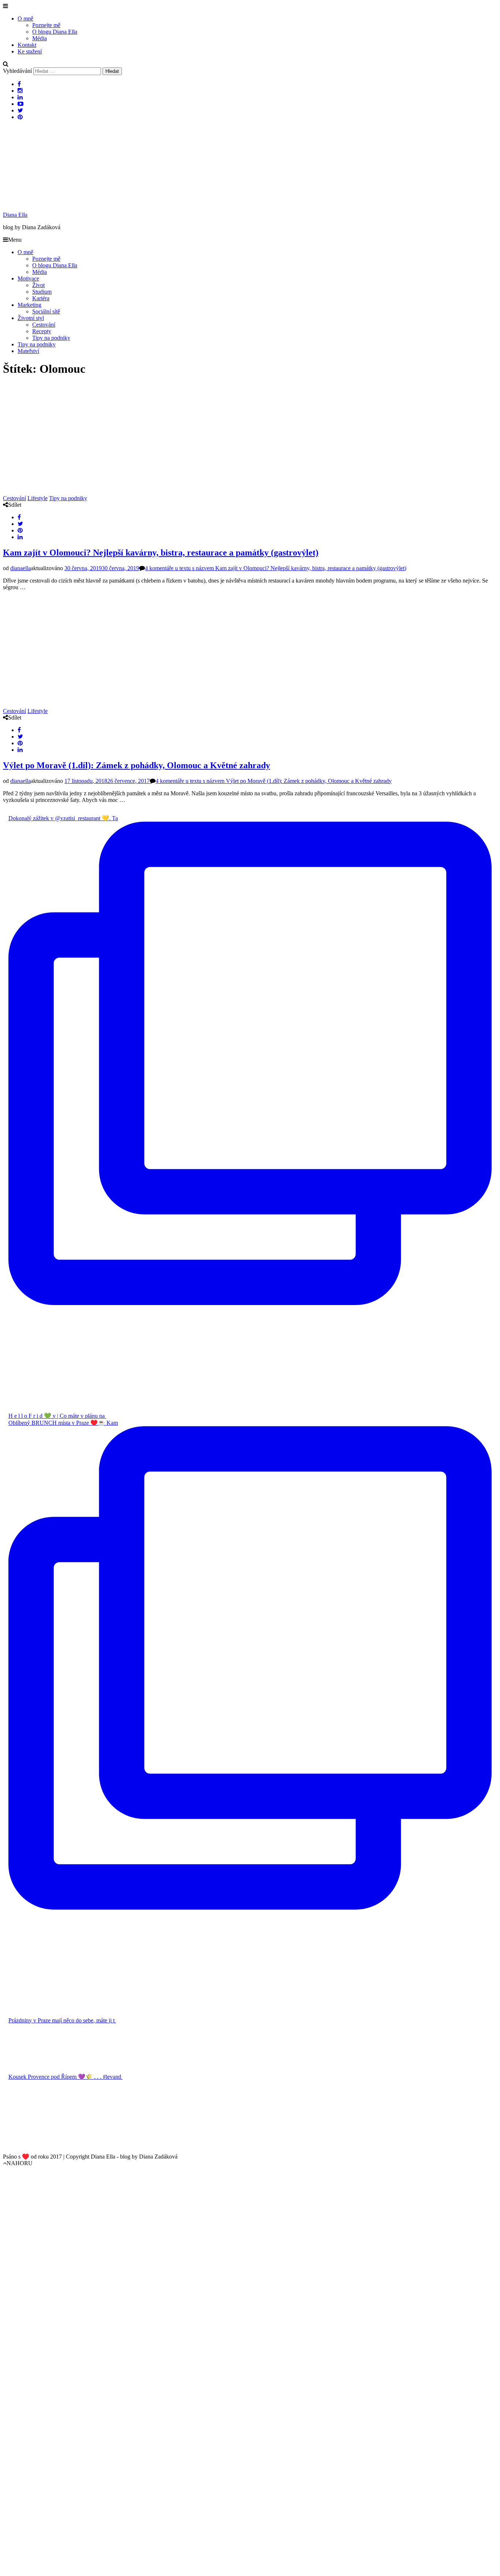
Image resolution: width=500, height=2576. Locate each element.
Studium (42, 292)
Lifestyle (38, 498)
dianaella (20, 568)
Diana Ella (15, 215)
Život (38, 285)
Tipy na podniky (51, 338)
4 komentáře (276, 568)
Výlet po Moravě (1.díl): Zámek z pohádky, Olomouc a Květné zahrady (137, 765)
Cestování (44, 325)
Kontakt (27, 45)
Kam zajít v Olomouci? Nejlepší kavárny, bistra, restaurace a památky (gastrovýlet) (161, 553)
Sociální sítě (46, 311)
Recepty (42, 331)
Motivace (28, 278)
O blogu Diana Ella (55, 32)
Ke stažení (30, 51)
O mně (25, 18)
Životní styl (31, 318)
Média (40, 38)
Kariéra (41, 298)
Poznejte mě (46, 25)
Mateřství (28, 351)
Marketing (29, 305)
